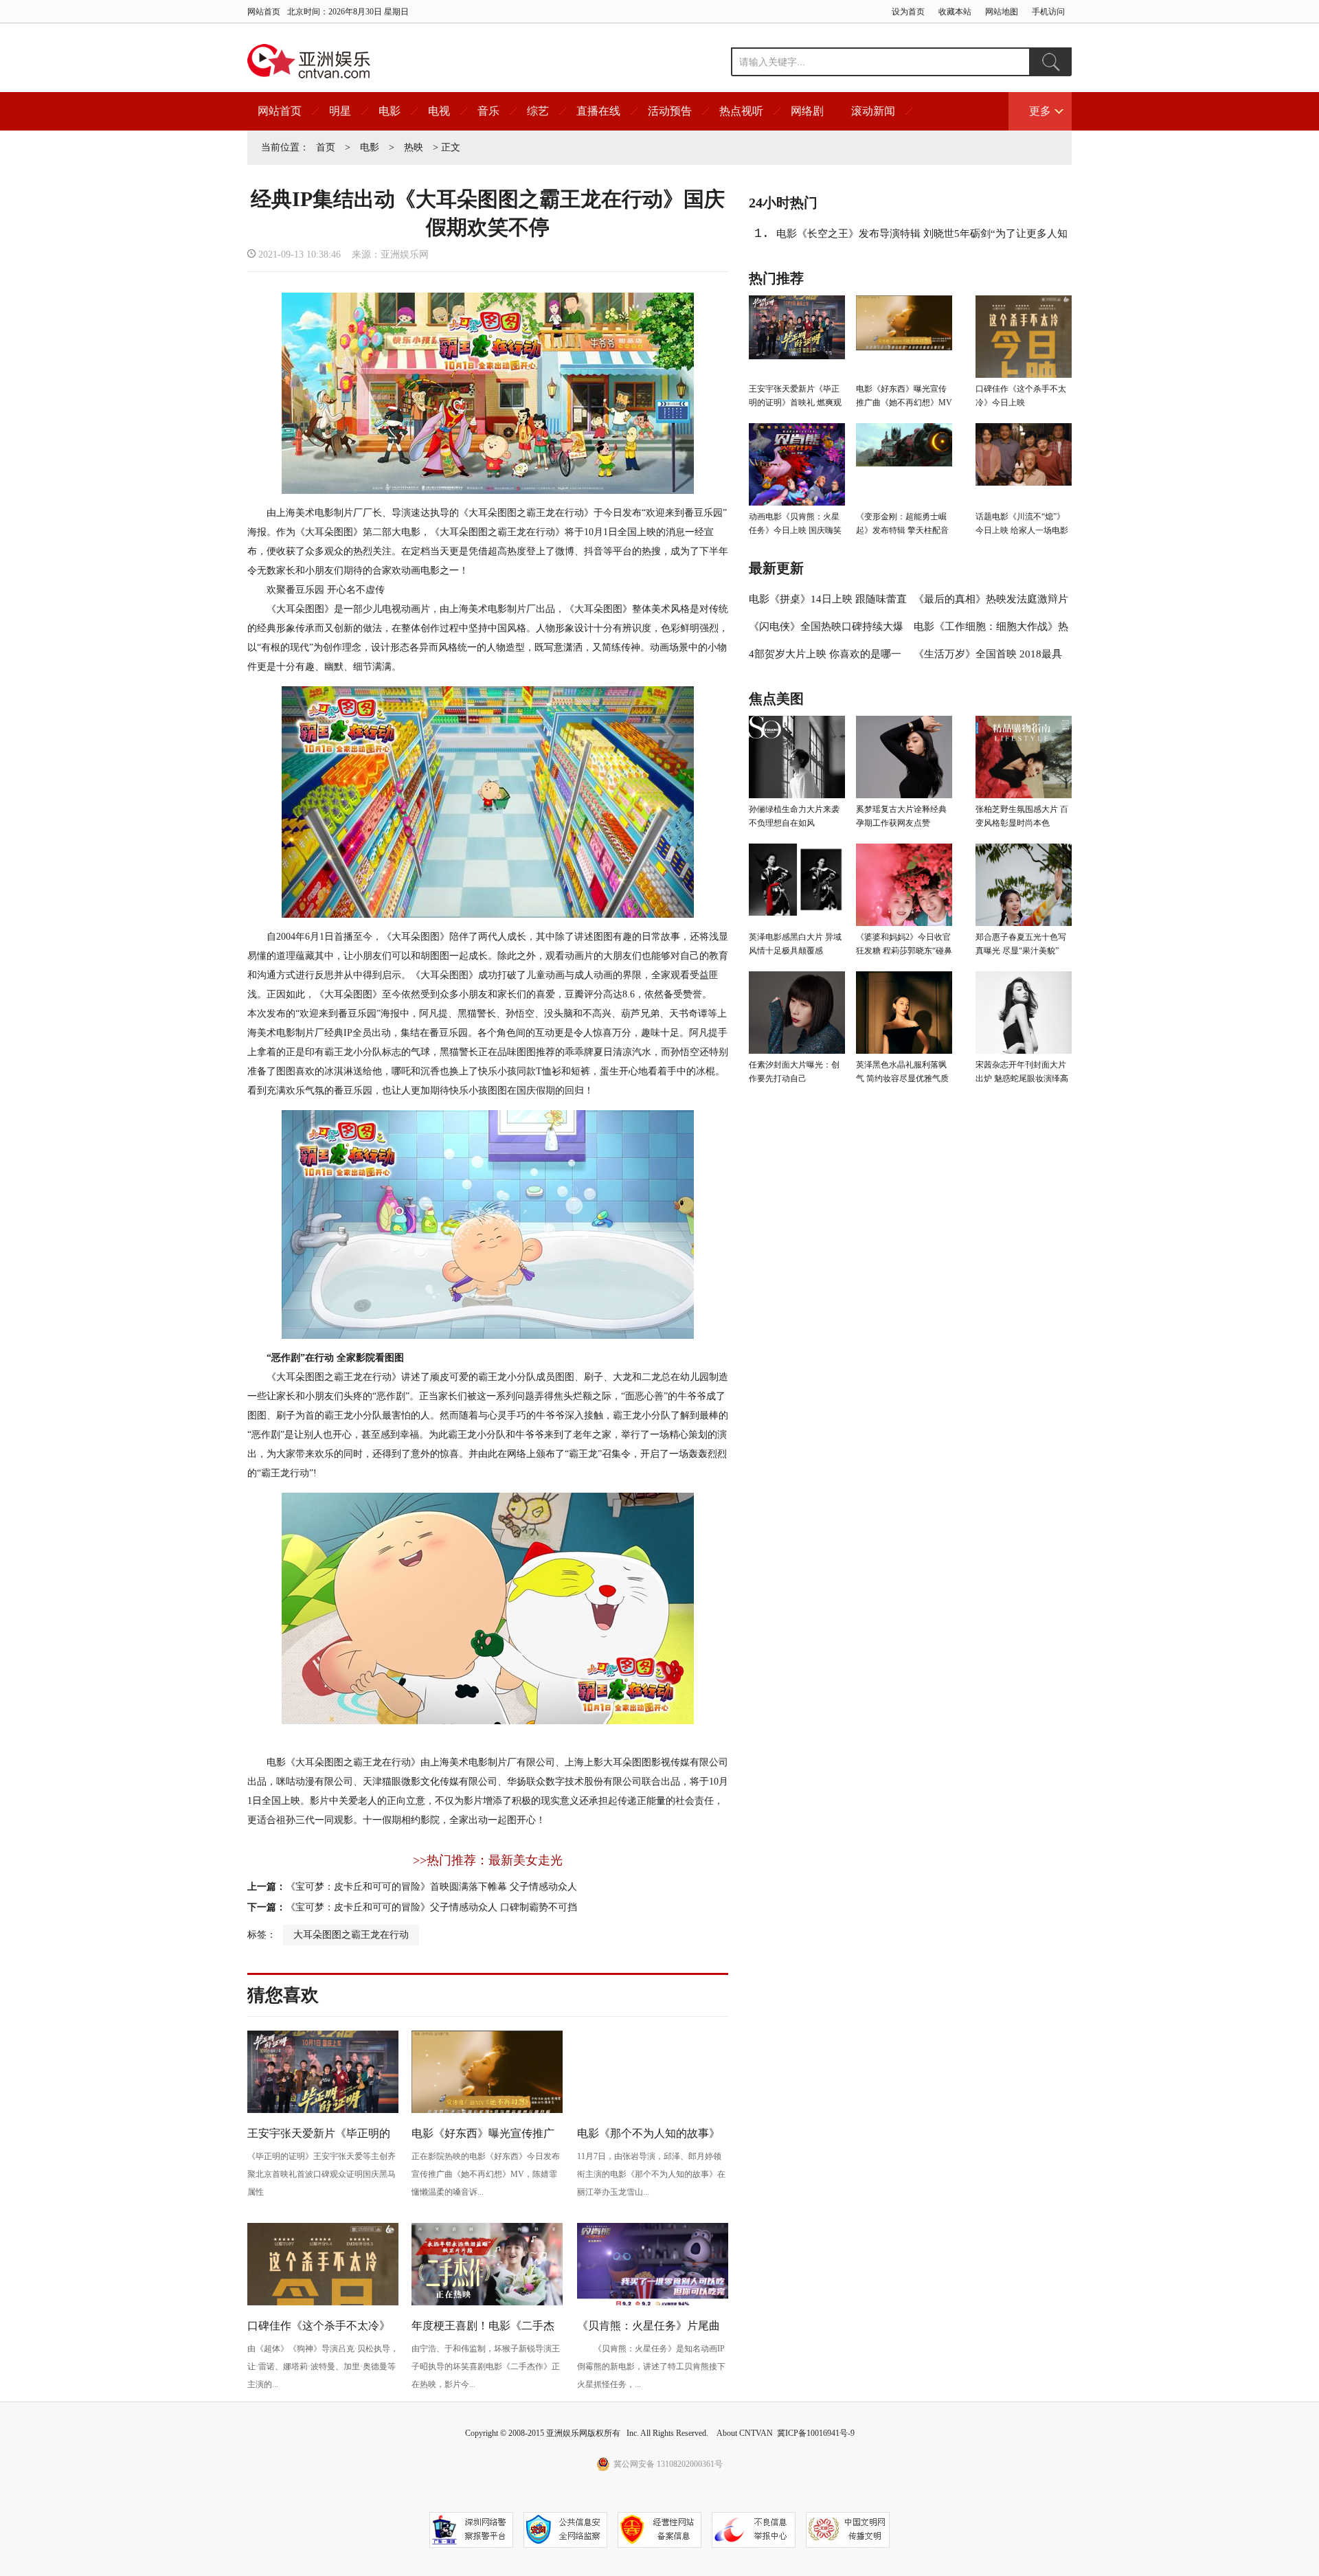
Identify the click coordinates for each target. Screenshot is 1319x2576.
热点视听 (741, 111)
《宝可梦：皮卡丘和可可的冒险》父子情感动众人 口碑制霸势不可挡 (431, 1907)
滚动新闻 (873, 111)
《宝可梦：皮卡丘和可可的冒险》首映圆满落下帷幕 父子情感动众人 (431, 1887)
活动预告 (670, 111)
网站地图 (1002, 12)
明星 (340, 111)
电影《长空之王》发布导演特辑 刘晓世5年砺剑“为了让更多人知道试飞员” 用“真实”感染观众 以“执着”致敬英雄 (922, 238)
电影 (390, 111)
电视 (439, 111)
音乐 (488, 111)
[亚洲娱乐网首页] (309, 61)
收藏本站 (955, 12)
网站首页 (264, 12)
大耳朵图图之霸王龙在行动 (351, 1935)
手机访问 (1048, 12)
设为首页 (908, 12)
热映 (414, 147)
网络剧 (807, 111)
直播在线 (598, 111)
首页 (326, 147)
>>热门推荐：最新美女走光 (488, 1860)
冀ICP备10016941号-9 (816, 2433)
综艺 (538, 111)
